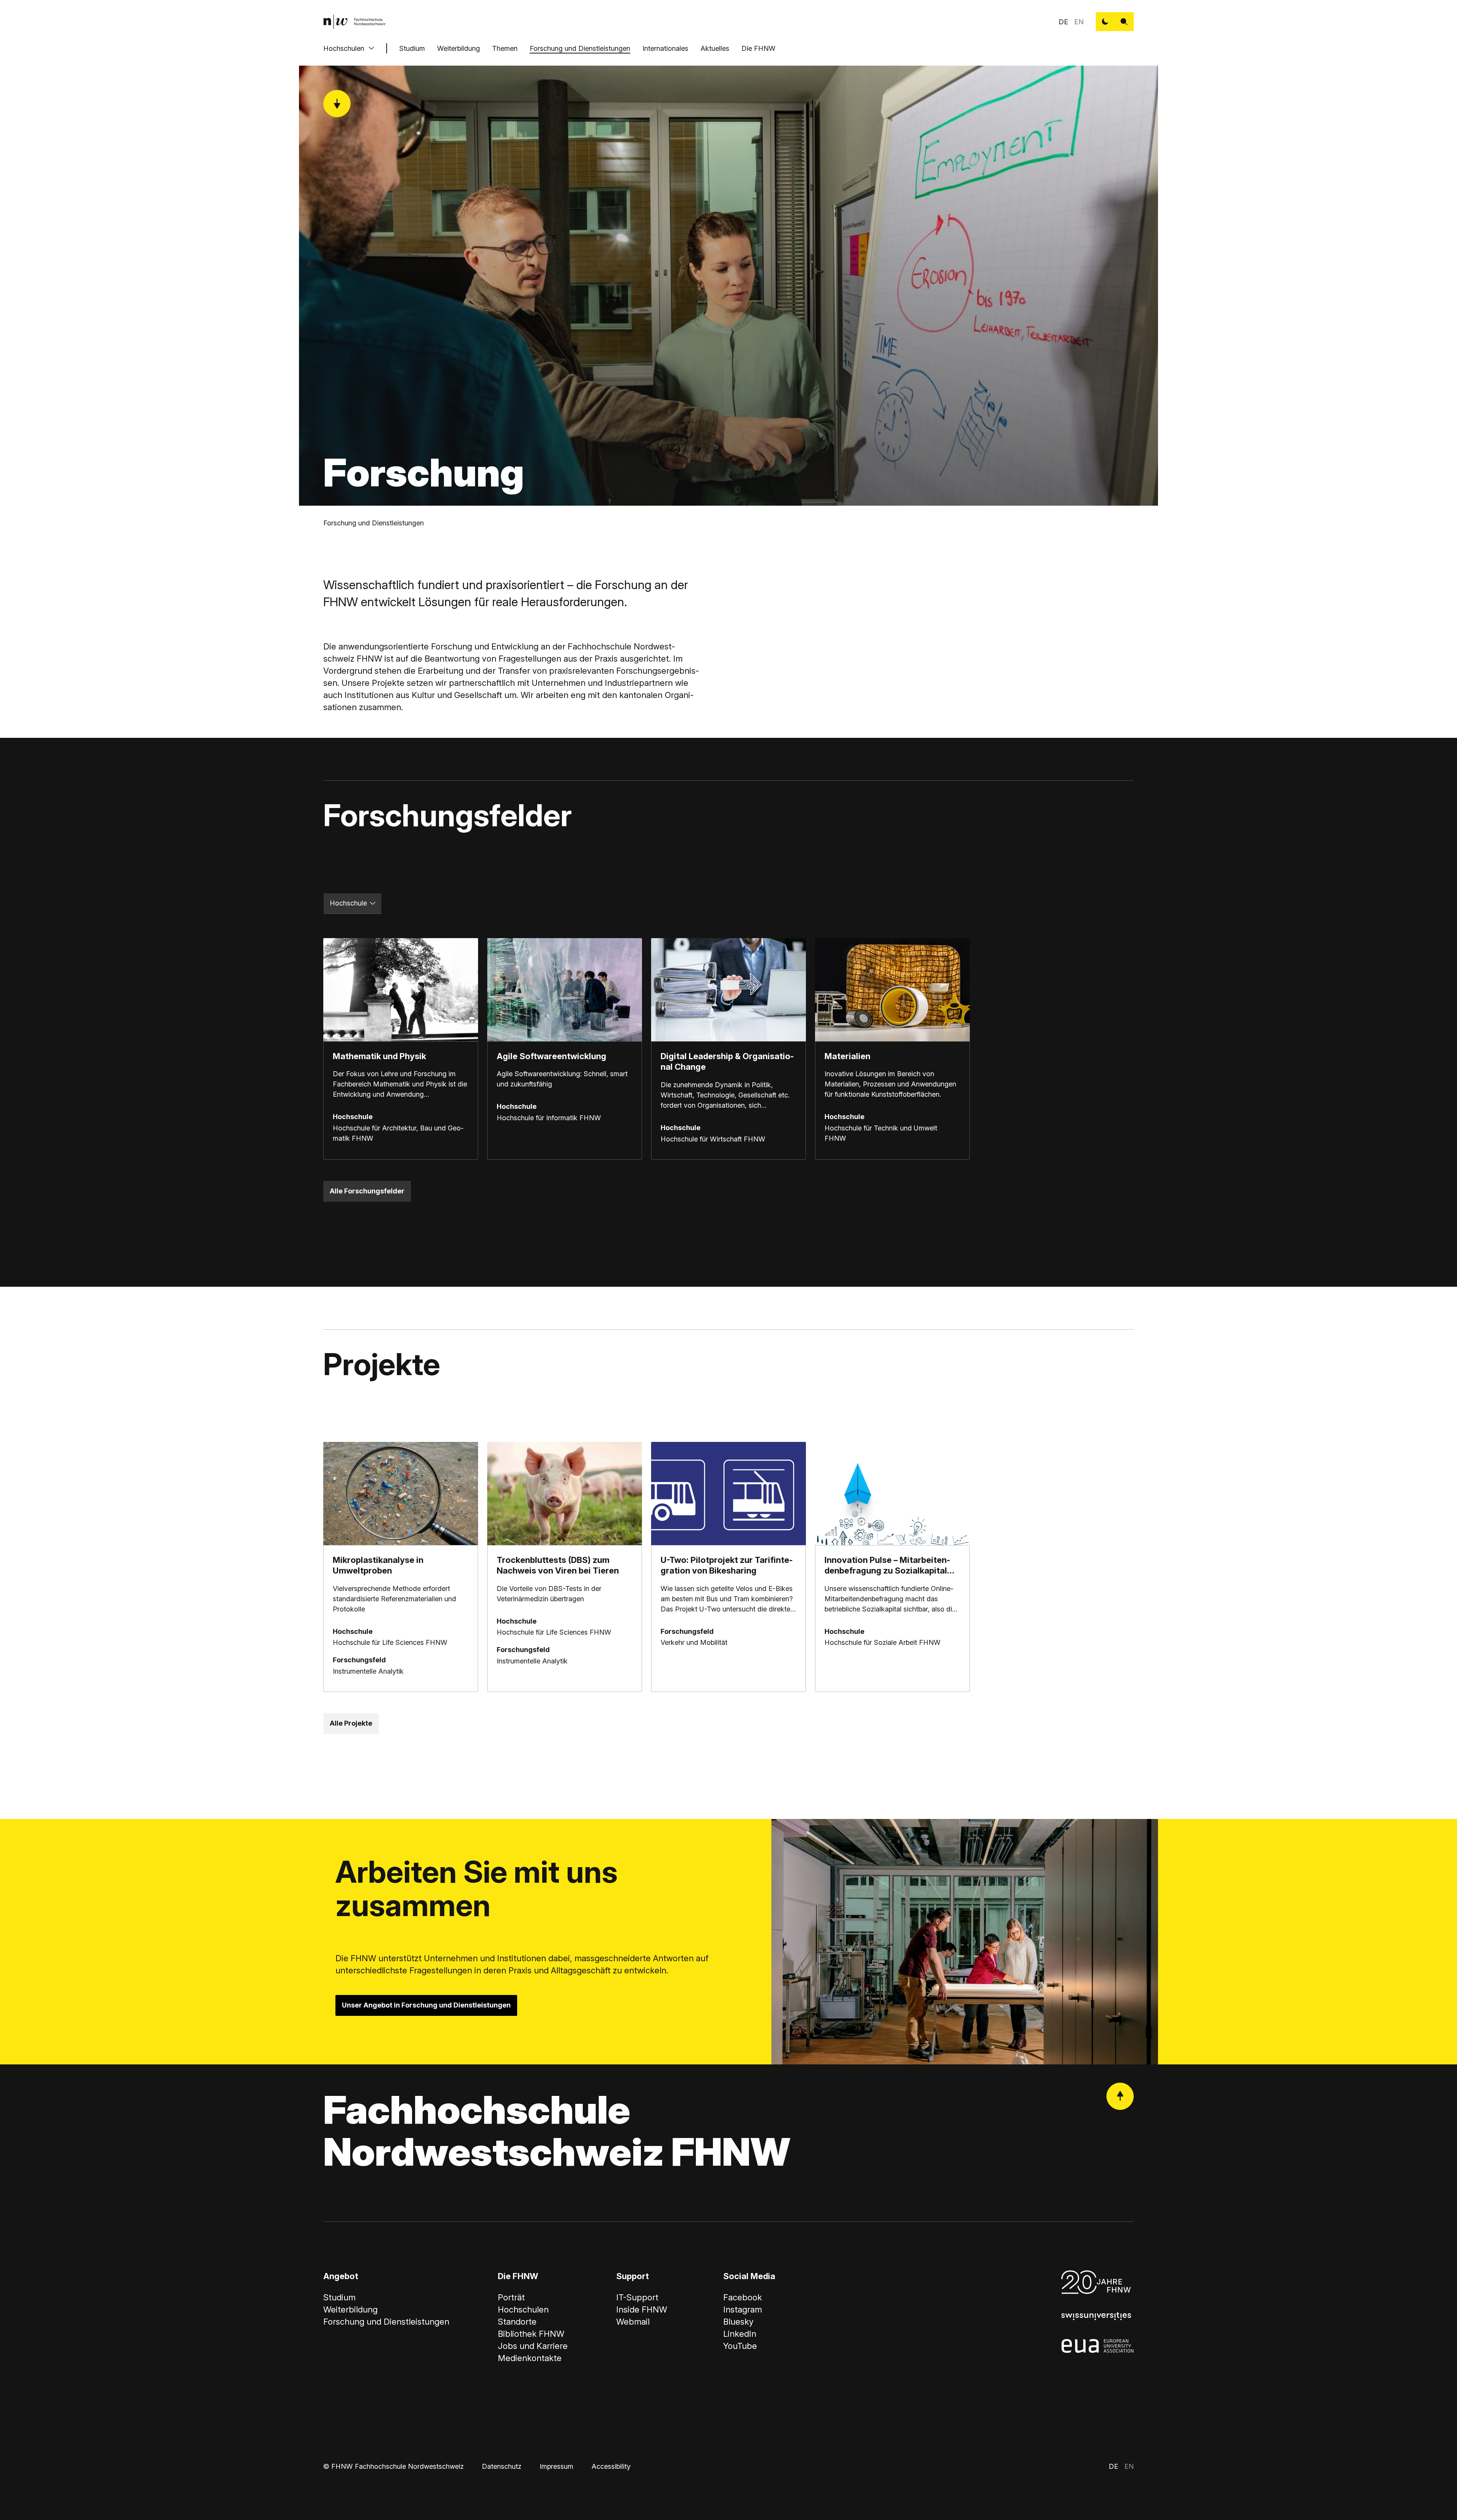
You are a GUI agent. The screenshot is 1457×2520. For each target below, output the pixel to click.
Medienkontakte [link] (530, 2358)
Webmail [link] (633, 2322)
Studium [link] (339, 2297)
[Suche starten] (1124, 22)
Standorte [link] (517, 2322)
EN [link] (1079, 22)
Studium (412, 48)
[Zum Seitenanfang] (1120, 2096)
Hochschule (348, 903)
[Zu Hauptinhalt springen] (337, 104)
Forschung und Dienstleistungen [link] (374, 523)
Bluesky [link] (738, 2322)
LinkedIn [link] (740, 2334)
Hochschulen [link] (523, 2309)
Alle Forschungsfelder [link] (367, 1191)
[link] (354, 22)
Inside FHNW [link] (642, 2309)
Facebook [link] (743, 2297)
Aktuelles (715, 48)
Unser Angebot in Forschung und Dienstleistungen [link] (426, 2005)
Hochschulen (344, 48)
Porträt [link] (511, 2297)
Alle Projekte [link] (351, 1723)
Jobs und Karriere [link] (533, 2346)
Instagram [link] (743, 2309)
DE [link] (1063, 22)
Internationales (665, 48)
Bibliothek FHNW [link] (531, 2334)
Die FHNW (758, 48)
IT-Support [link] (637, 2297)
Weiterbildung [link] (350, 2309)
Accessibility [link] (611, 2466)
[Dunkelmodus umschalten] (1105, 22)
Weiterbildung (459, 48)
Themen (505, 48)
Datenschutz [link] (502, 2466)
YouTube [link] (740, 2346)
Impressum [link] (556, 2466)
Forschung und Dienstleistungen (580, 48)
